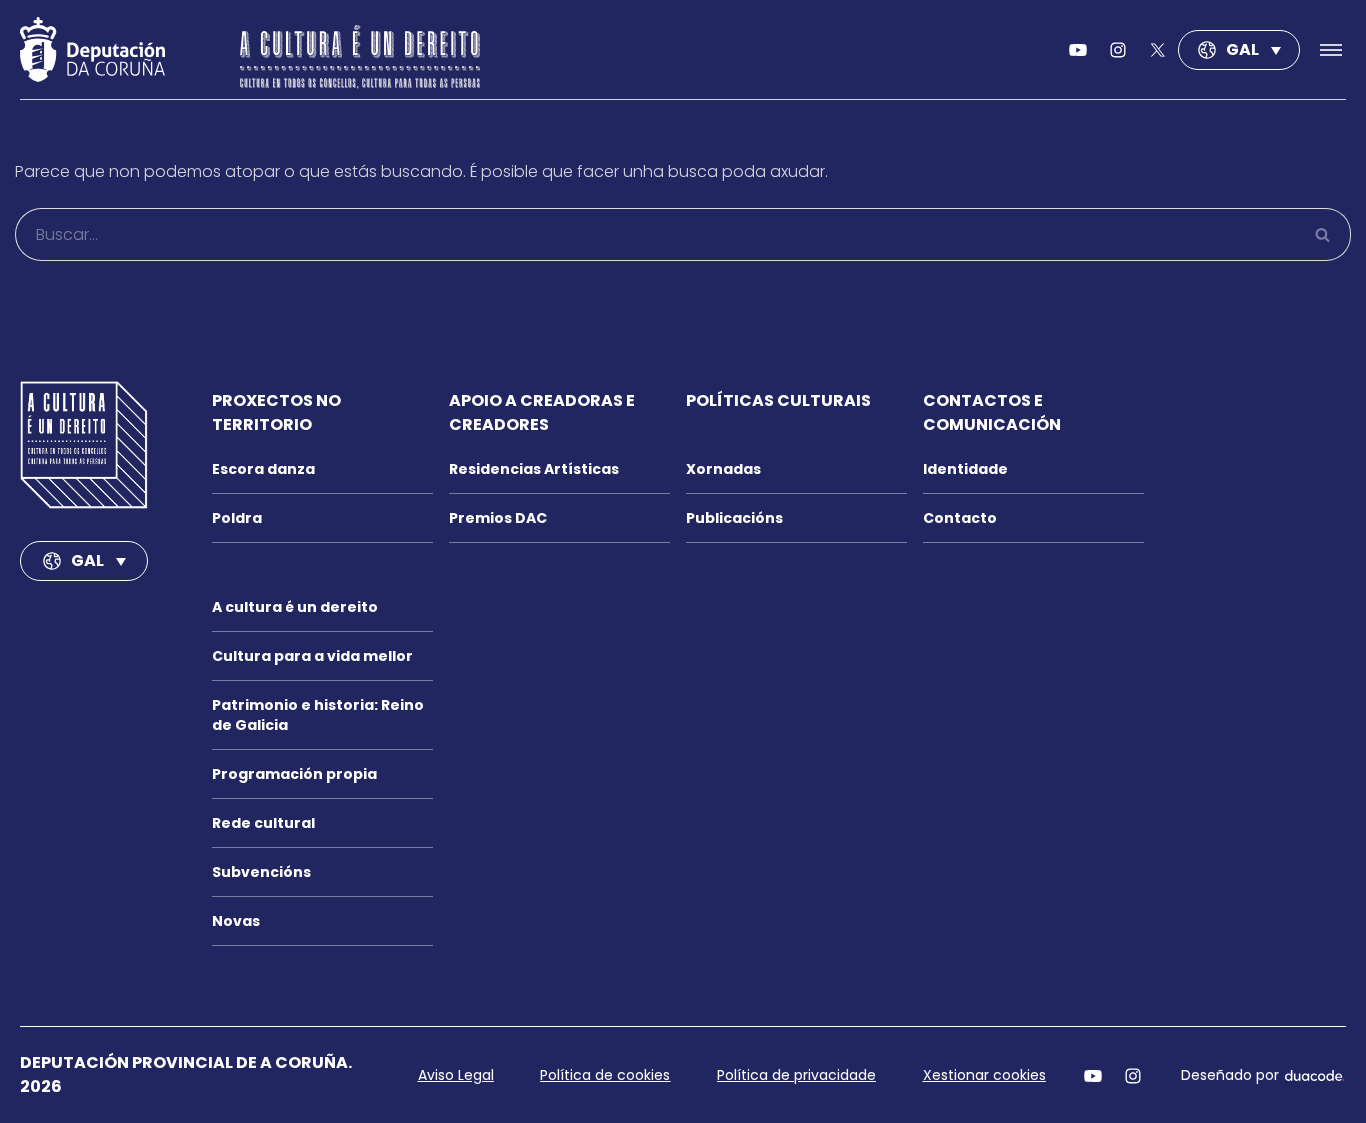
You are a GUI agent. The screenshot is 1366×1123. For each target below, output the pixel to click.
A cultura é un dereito (295, 607)
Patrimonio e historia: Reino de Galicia (318, 715)
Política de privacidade (796, 1075)
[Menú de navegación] (1323, 50)
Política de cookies (605, 1075)
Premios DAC (498, 518)
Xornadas (723, 469)
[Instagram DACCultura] (1118, 50)
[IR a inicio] (84, 445)
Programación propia (294, 774)
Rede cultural (263, 823)
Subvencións (261, 872)
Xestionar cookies (984, 1075)
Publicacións (734, 518)
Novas (236, 921)
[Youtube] (1078, 50)
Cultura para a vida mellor (312, 656)
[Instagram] (1133, 1075)
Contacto (960, 518)
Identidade (965, 469)
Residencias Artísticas (534, 469)
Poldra (237, 518)
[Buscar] (1323, 234)
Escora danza (263, 469)
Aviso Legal (456, 1075)
